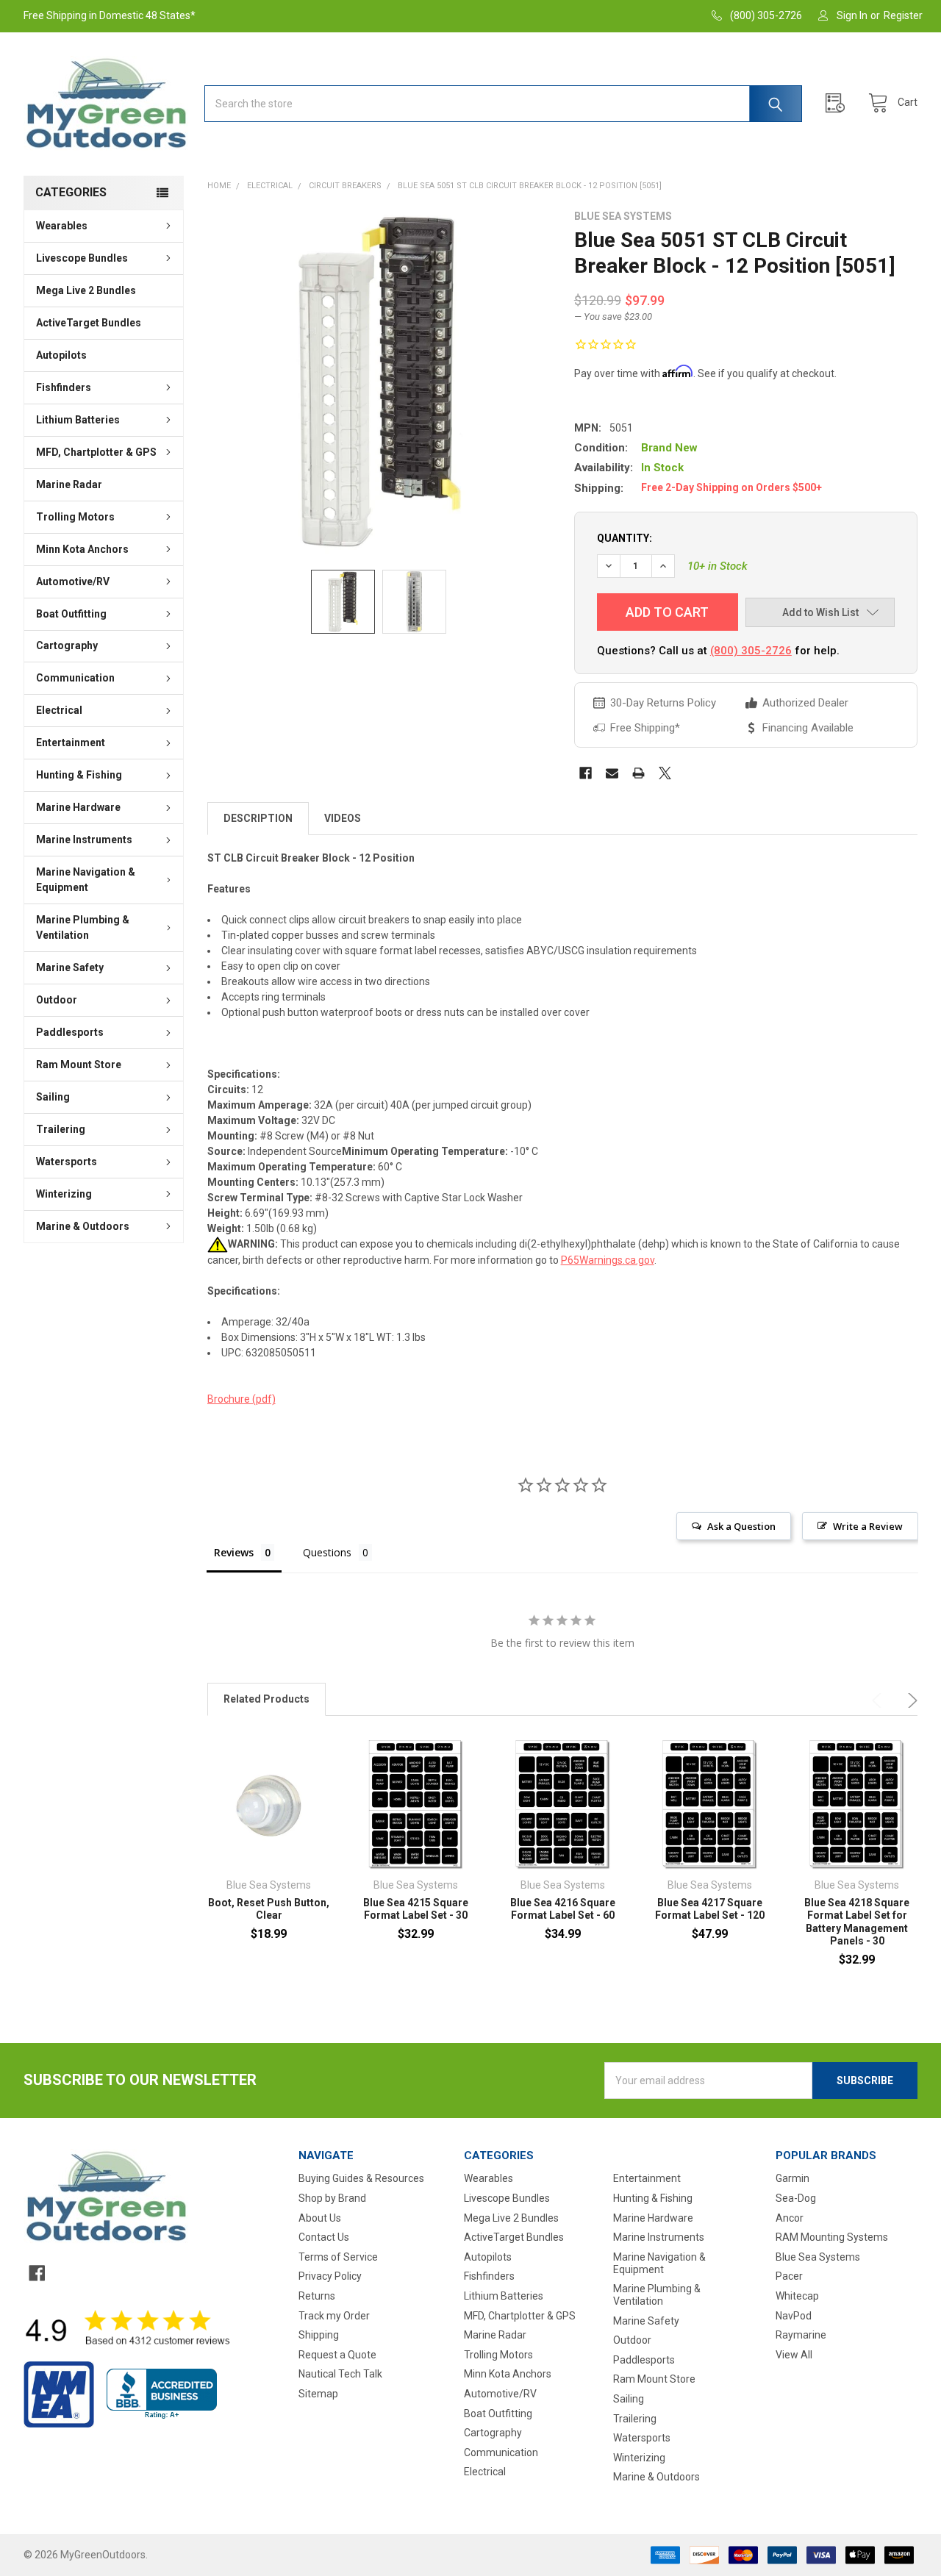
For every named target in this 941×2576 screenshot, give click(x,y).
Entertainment (71, 743)
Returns (317, 2296)
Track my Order (334, 2316)
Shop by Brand (332, 2198)
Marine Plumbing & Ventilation (83, 927)
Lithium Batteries (78, 420)
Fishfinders (64, 387)
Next (910, 1700)
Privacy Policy (330, 2276)
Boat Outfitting (71, 614)
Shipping (319, 2335)
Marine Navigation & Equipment (86, 880)
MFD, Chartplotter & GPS (96, 452)
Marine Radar (69, 484)
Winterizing (64, 1194)
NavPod (794, 2316)
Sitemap (318, 2394)
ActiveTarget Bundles (89, 323)
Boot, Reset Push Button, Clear (269, 1909)
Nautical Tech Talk (340, 2374)
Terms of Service (338, 2257)
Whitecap (797, 2296)
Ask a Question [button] (741, 1526)
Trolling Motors (75, 517)
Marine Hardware (78, 807)
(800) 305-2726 (751, 651)
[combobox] (503, 104)
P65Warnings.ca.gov (608, 1260)
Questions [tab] (327, 1552)
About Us (320, 2218)
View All (794, 2355)
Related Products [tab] (266, 1699)
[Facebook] (586, 773)
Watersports (67, 1162)
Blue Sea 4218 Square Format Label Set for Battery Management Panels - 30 (857, 1922)
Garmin (792, 2178)
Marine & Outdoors (83, 1226)
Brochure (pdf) (241, 1399)
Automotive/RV (73, 582)
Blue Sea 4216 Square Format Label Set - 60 (563, 1909)
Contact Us (324, 2237)
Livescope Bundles (82, 258)
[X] (665, 773)
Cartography (67, 645)
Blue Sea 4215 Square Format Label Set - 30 (416, 1909)
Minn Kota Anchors (82, 549)
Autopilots (61, 355)
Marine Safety (70, 967)
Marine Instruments (84, 840)
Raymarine (801, 2335)
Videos (343, 818)
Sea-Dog (796, 2198)
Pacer (789, 2276)
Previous (879, 1700)
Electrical (59, 710)
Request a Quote (337, 2355)
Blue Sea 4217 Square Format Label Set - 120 (710, 1909)
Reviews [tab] (234, 1552)
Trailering (61, 1129)
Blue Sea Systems (818, 2257)
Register (903, 15)
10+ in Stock (718, 566)
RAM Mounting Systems (832, 2237)
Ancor (790, 2218)
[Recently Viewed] (839, 103)
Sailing (53, 1097)
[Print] (638, 773)
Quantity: (625, 538)
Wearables (62, 226)
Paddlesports (70, 1032)
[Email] (612, 773)
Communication (75, 678)
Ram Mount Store (79, 1065)
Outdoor (57, 1000)
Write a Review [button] (868, 1526)
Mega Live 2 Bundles (86, 290)
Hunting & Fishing (79, 775)
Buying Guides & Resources (361, 2178)
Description (258, 818)
